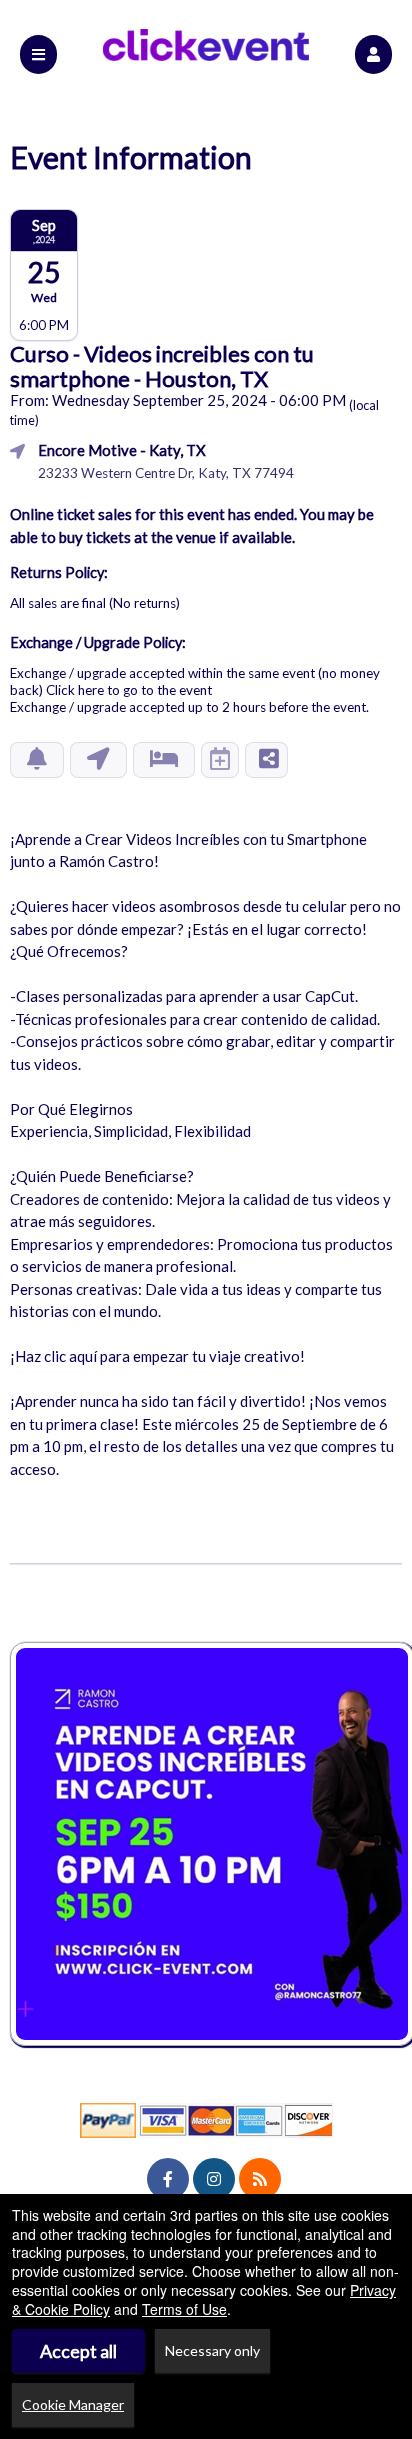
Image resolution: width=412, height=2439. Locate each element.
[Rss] (260, 2179)
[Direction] (98, 760)
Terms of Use (184, 2309)
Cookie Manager (73, 2404)
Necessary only (212, 2350)
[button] (373, 54)
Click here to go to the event (129, 690)
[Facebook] (168, 2179)
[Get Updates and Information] (37, 760)
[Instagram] (214, 2179)
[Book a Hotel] (164, 760)
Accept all (78, 2351)
